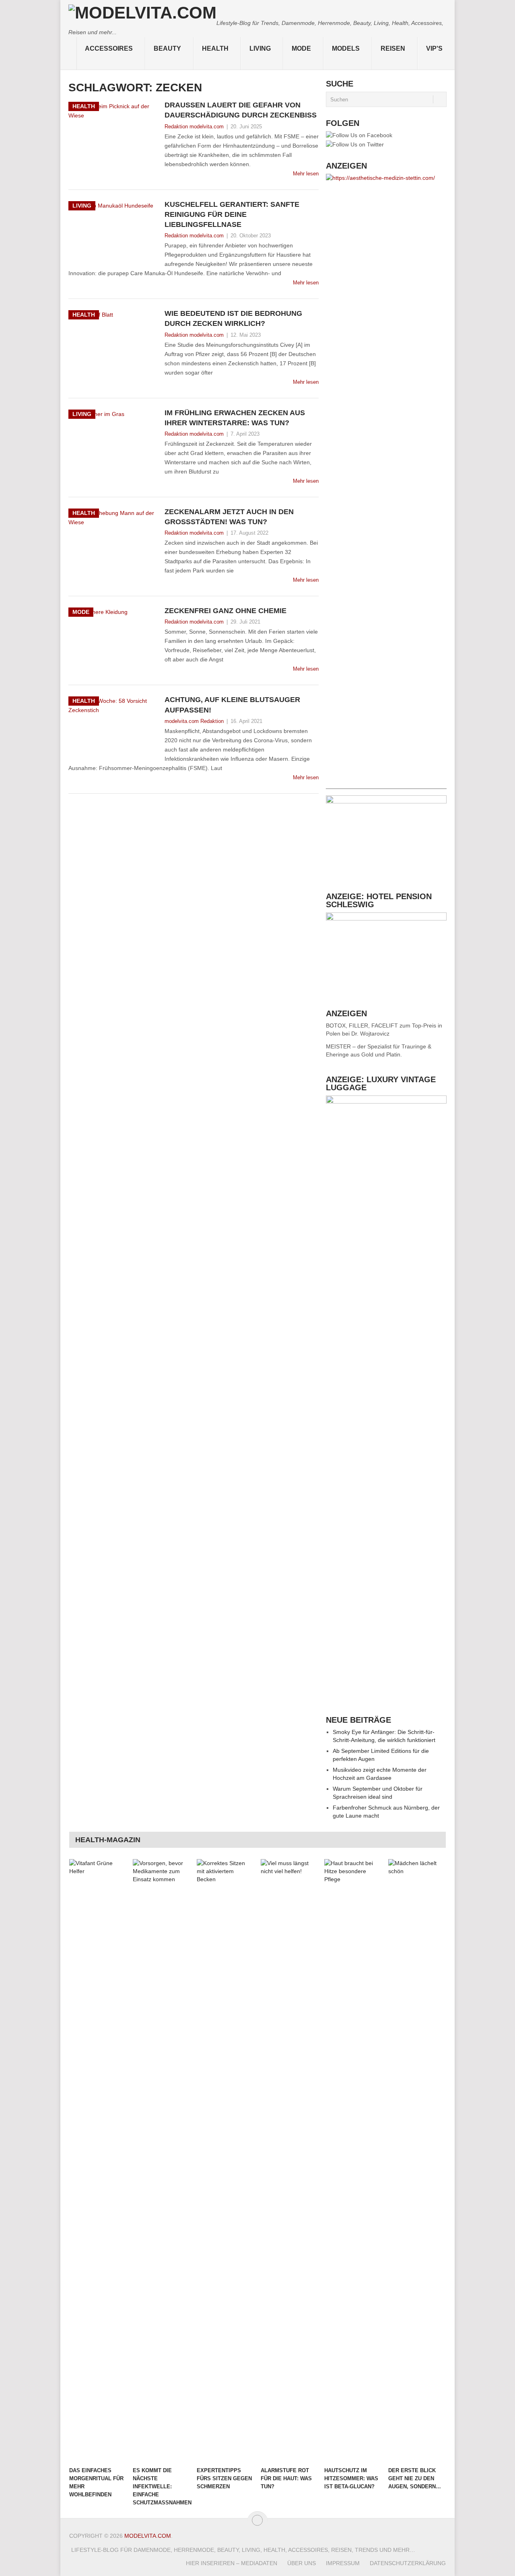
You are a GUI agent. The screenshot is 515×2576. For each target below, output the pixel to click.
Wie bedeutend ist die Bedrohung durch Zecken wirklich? (233, 318)
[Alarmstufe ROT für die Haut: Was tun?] (289, 2161)
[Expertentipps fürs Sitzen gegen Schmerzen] (225, 2161)
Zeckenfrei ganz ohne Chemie (226, 611)
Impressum (343, 2563)
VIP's (434, 48)
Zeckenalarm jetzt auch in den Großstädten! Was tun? (229, 517)
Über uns (302, 2563)
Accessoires (109, 48)
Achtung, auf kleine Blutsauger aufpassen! (232, 705)
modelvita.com (148, 2536)
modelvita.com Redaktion (194, 721)
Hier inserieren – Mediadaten (232, 2563)
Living (260, 48)
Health (215, 48)
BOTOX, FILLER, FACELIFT (362, 1025)
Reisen (393, 48)
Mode (301, 48)
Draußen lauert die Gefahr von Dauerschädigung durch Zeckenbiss (241, 110)
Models (346, 48)
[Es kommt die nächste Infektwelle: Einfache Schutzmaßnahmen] (161, 2161)
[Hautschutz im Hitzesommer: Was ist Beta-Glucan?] (352, 2161)
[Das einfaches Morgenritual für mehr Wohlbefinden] (97, 2161)
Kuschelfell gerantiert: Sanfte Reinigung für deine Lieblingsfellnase (232, 214)
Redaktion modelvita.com (194, 127)
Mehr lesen (306, 174)
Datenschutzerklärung (408, 2563)
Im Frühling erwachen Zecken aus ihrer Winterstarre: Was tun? (235, 418)
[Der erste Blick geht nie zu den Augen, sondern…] (416, 2161)
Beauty (167, 48)
